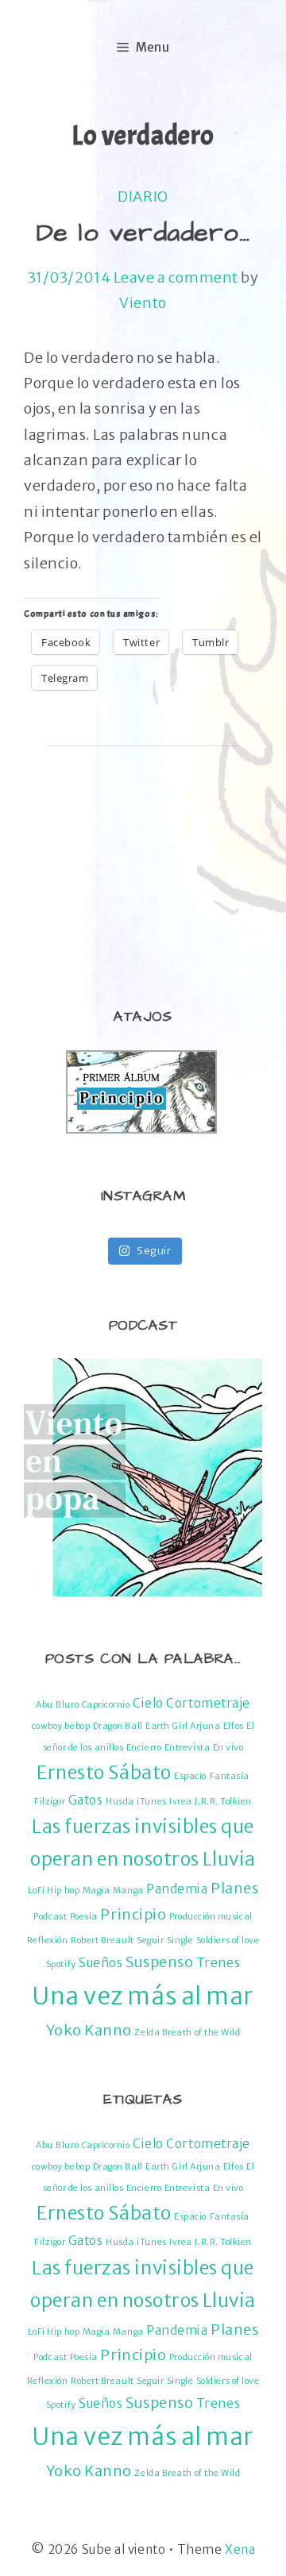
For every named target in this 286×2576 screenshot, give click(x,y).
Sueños (100, 1963)
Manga (128, 1891)
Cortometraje (208, 1703)
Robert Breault (102, 1941)
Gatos (86, 1800)
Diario (143, 196)
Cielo (148, 1703)
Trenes (218, 1963)
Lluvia (229, 1859)
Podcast (50, 1917)
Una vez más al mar (143, 1996)
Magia (97, 1891)
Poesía (84, 1917)
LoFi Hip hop (54, 1891)
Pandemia (177, 1889)
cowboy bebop (61, 1726)
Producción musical (211, 1917)
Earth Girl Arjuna (183, 1726)
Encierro (144, 1748)
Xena (240, 2549)
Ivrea (181, 1802)
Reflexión (48, 1941)
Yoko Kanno (89, 2030)
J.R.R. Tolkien (223, 1802)
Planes (234, 1888)
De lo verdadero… (143, 233)
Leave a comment (176, 277)
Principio (133, 1914)
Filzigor (50, 1802)
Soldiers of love (228, 1941)
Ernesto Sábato (104, 1773)
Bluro (67, 1705)
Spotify (61, 1964)
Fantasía (230, 1776)
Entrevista (187, 1748)
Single (180, 1941)
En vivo (228, 1748)
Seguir (150, 1941)
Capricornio (106, 1705)
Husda (120, 1802)
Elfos (234, 1726)
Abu (44, 1705)
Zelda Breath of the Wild (187, 2033)
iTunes (151, 1802)
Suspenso (159, 1962)
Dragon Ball (118, 1726)
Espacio (190, 1776)
